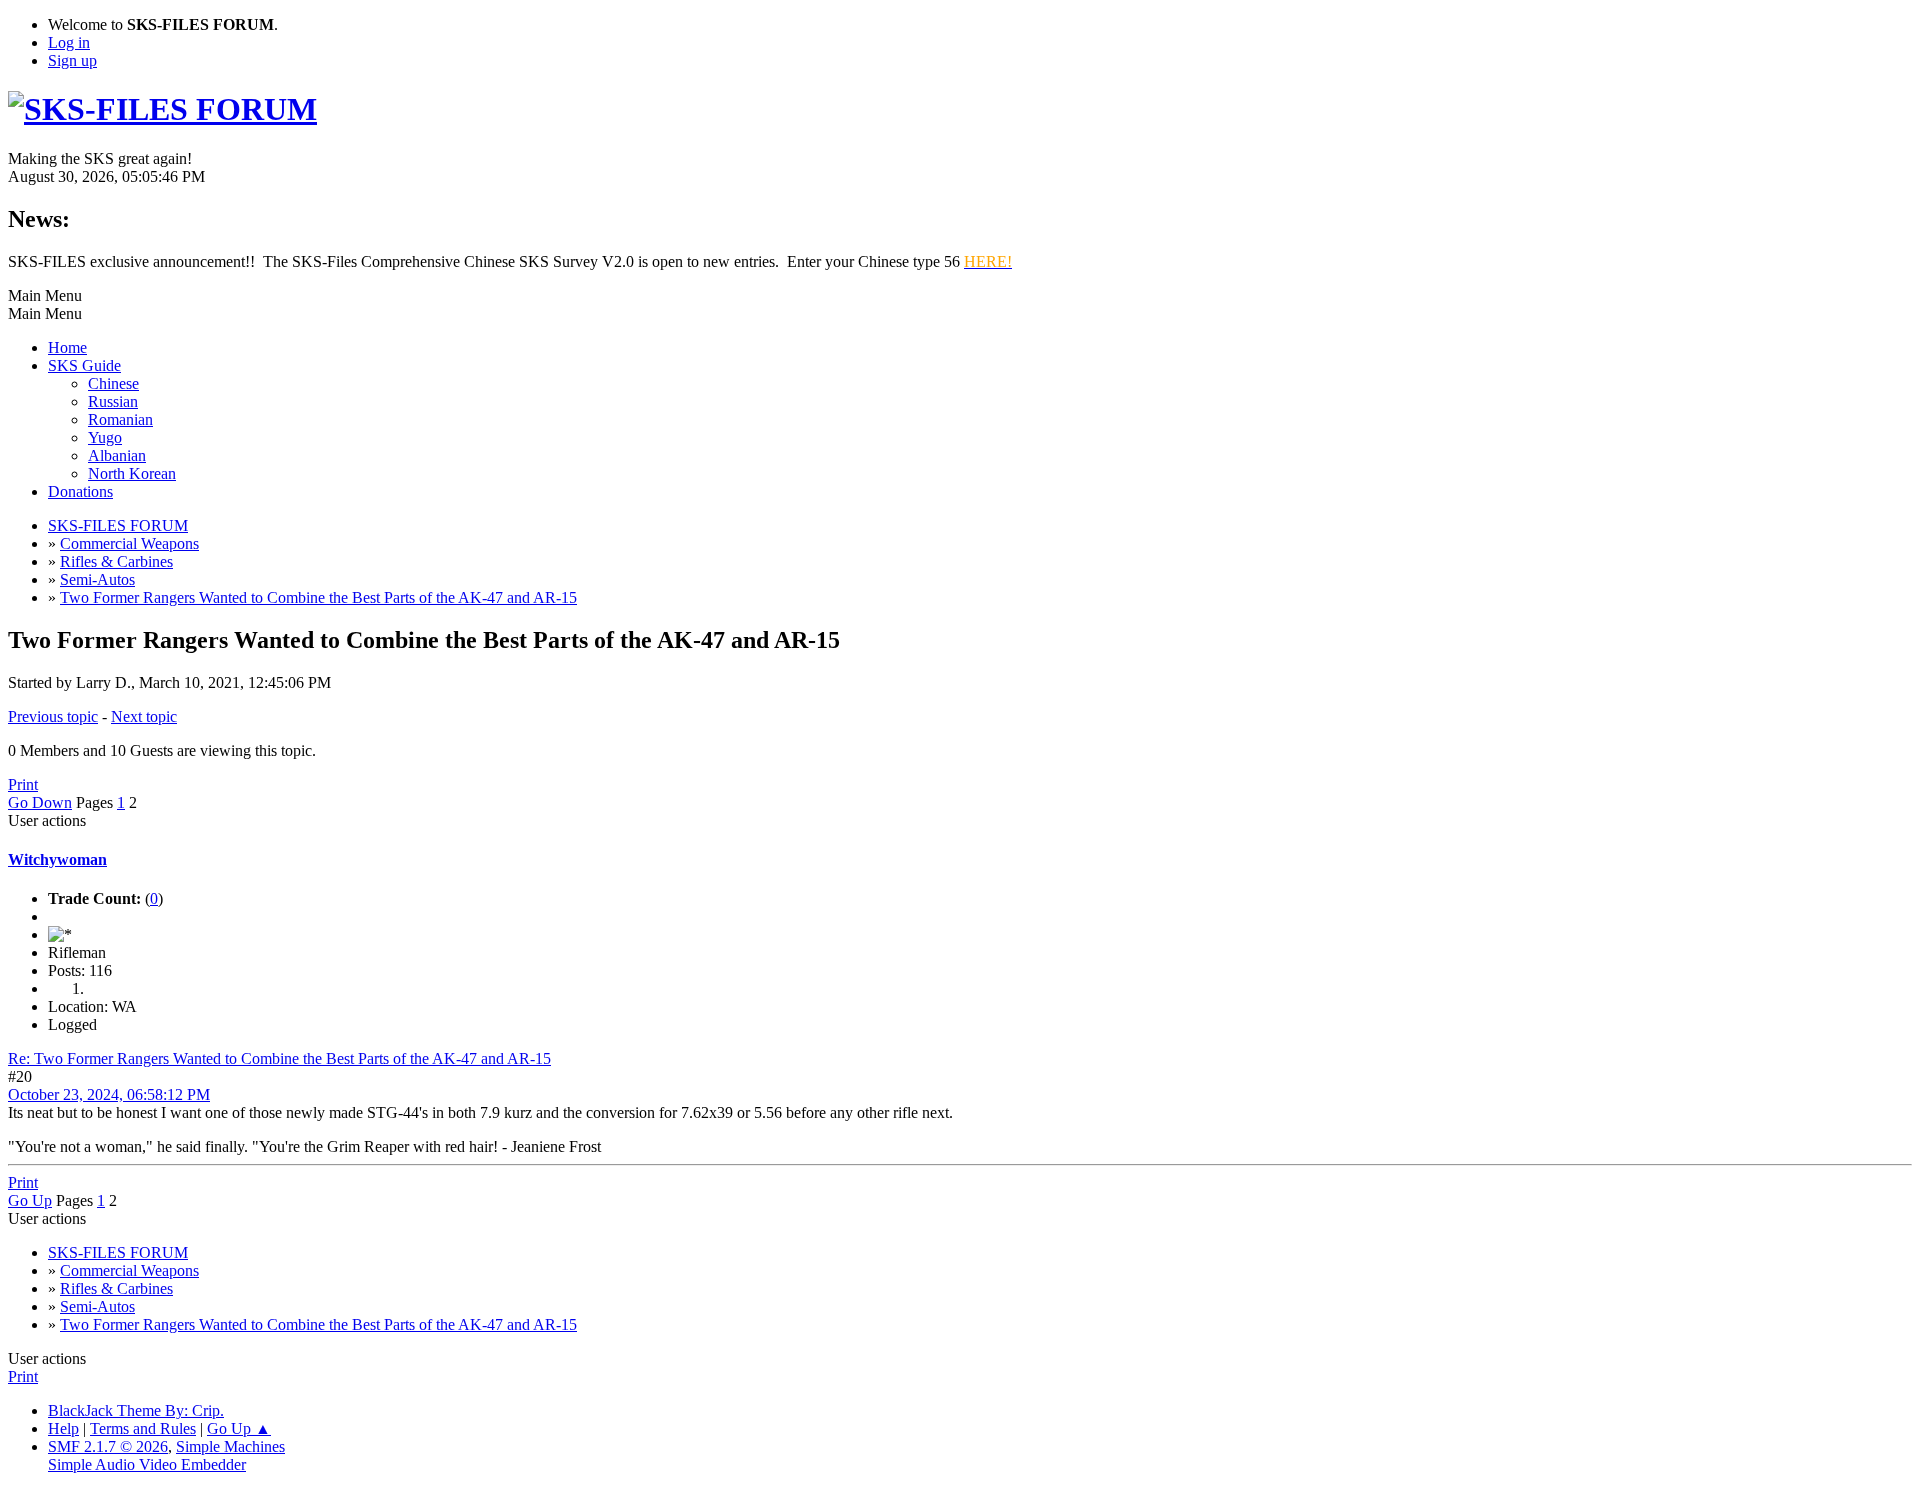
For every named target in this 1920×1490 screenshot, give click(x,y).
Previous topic (53, 716)
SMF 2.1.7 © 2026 (108, 1446)
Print (23, 784)
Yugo (105, 437)
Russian (113, 401)
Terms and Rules (143, 1428)
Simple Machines (230, 1446)
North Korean (132, 473)
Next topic (144, 716)
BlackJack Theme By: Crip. (136, 1410)
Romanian (120, 419)
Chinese (113, 383)
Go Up (30, 1200)
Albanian (117, 455)
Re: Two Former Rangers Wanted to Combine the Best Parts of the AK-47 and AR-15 (279, 1058)
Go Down (40, 802)
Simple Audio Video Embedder (147, 1464)
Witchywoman (57, 859)
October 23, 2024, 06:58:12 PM (109, 1094)
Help (63, 1428)
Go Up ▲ (239, 1428)
